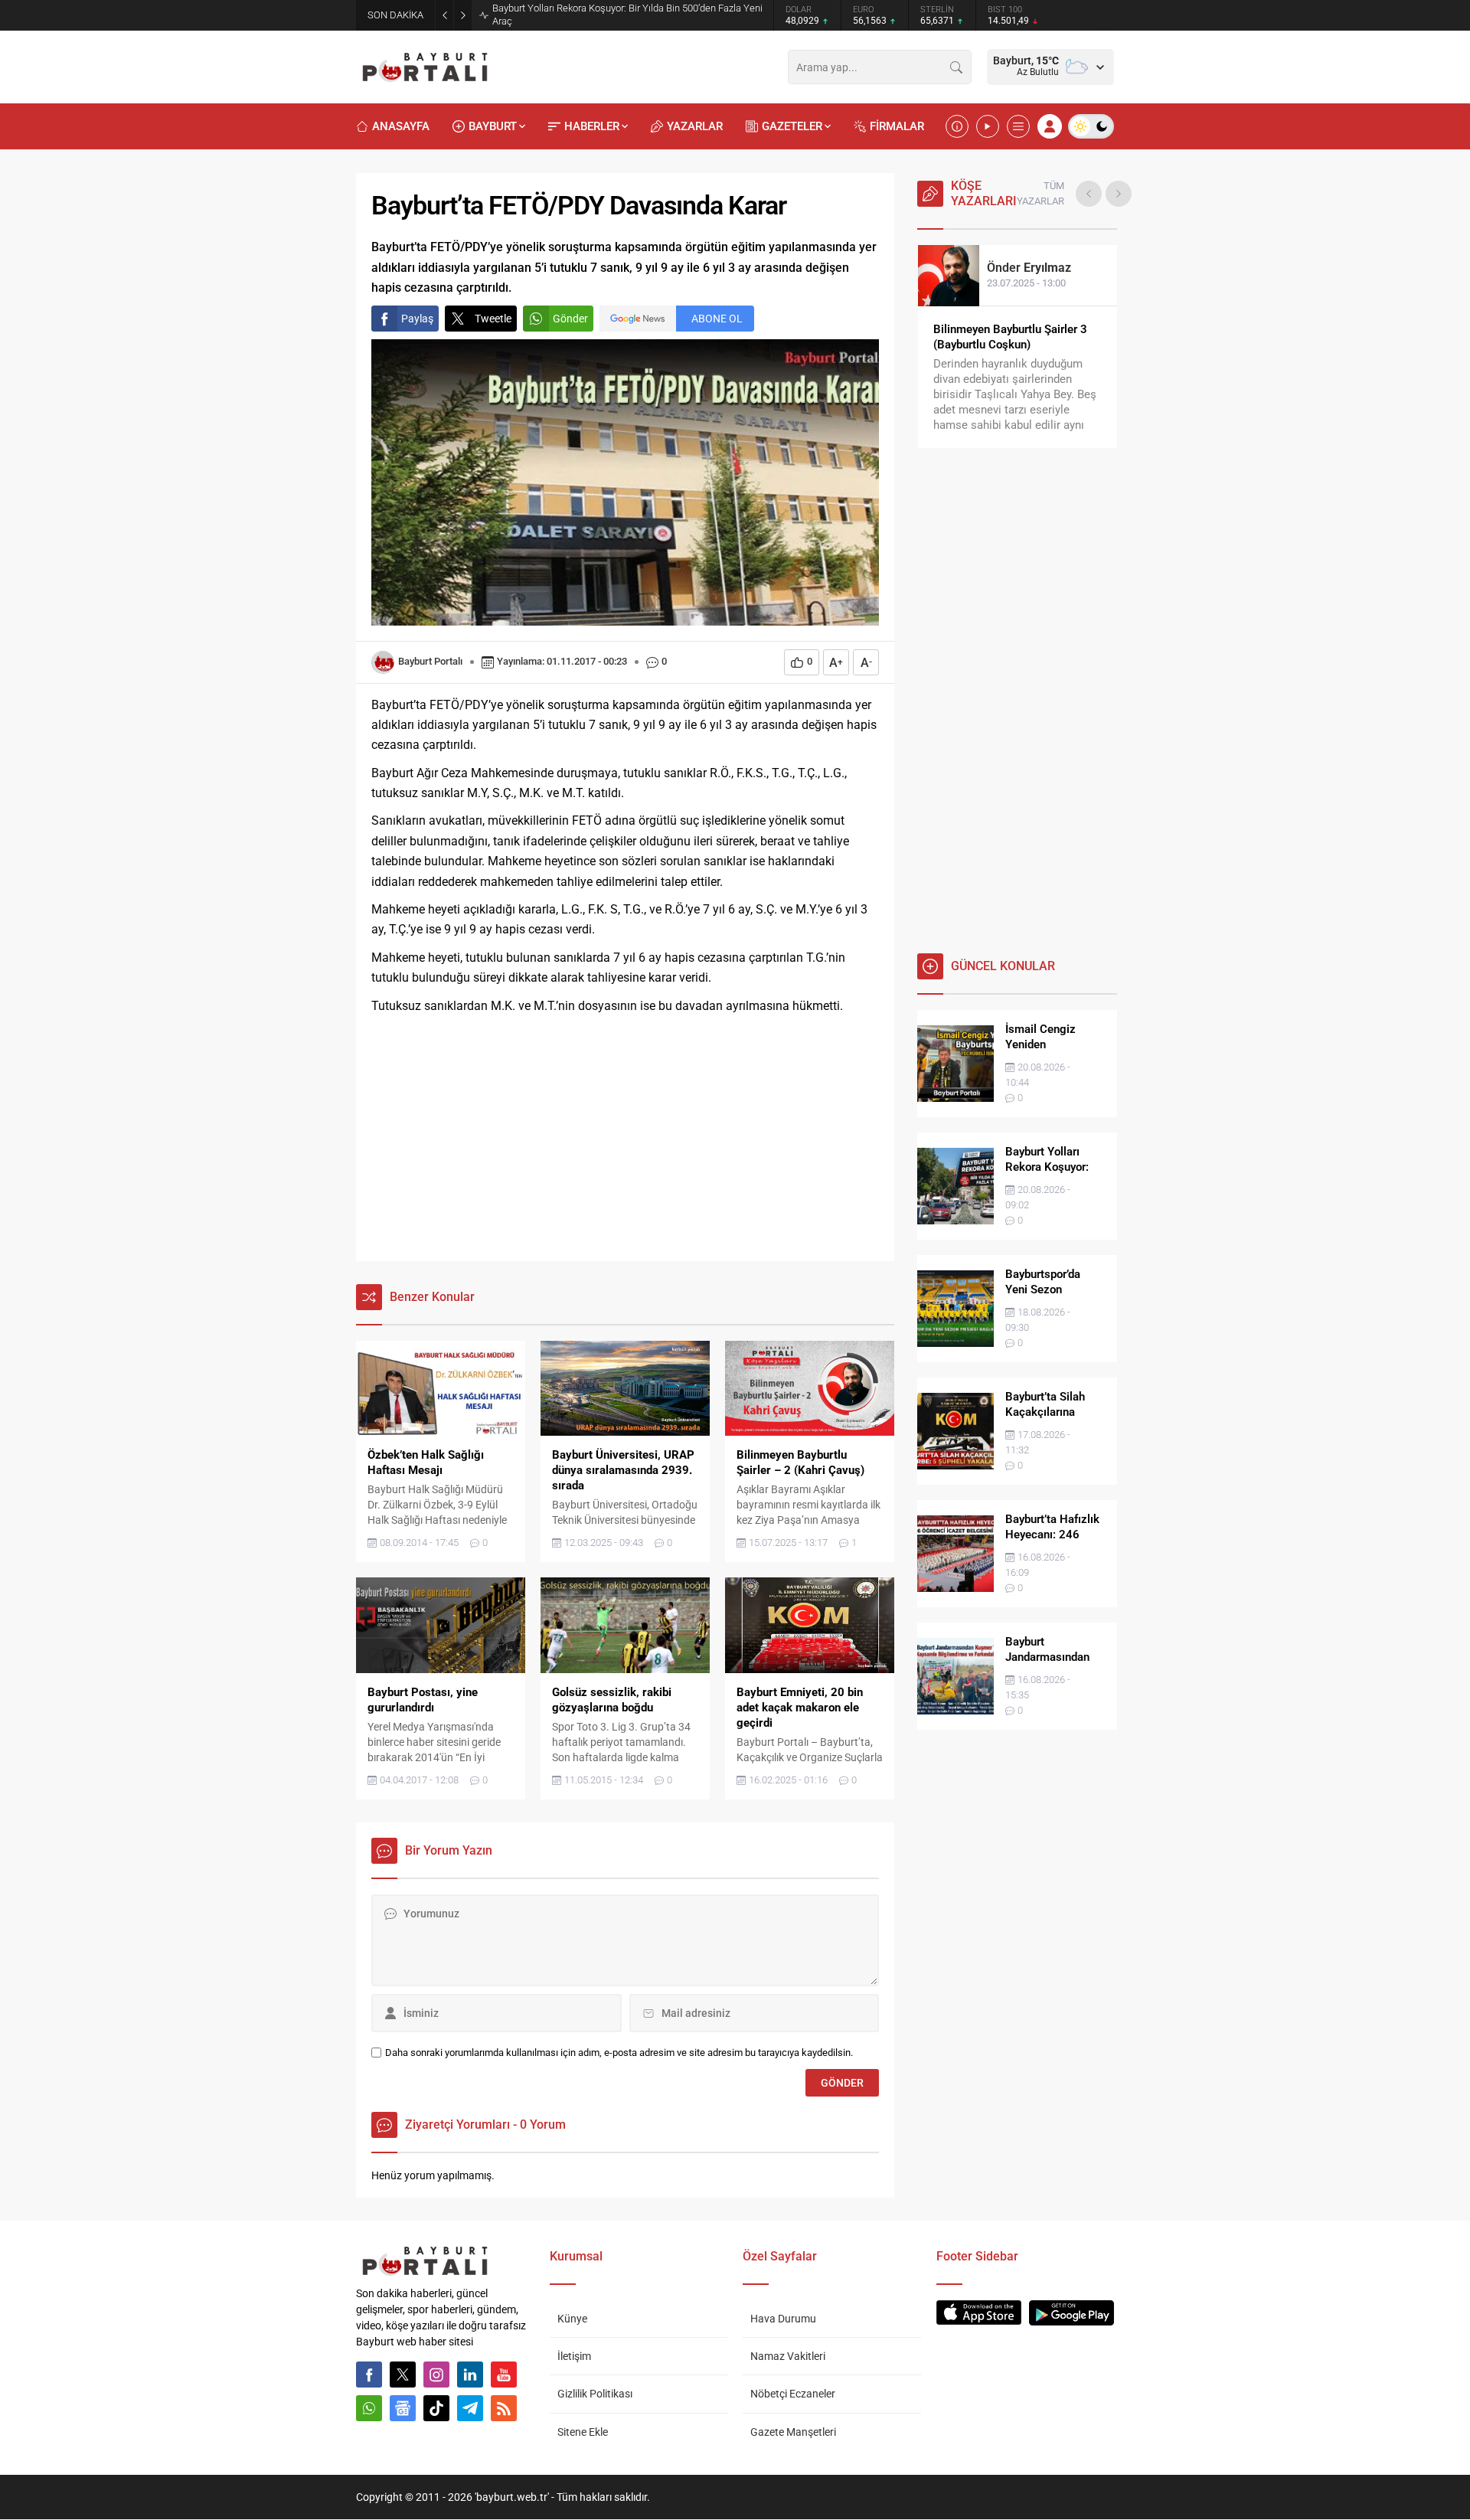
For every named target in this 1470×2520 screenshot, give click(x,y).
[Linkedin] (470, 2375)
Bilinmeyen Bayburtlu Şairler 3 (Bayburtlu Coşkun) (1010, 337)
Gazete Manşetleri (793, 2432)
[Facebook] (369, 2375)
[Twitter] (403, 2375)
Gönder (570, 319)
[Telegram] (470, 2408)
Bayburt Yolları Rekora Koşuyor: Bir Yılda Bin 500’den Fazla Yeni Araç (627, 15)
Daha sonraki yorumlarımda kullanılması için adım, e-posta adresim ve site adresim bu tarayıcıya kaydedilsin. (619, 2053)
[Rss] (504, 2408)
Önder (1029, 268)
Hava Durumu (783, 2319)
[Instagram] (436, 2375)
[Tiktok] (436, 2408)
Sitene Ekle (583, 2432)
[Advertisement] (625, 1139)
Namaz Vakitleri (788, 2356)
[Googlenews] (403, 2408)
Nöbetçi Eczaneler (793, 2394)
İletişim (574, 2356)
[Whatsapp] (369, 2408)
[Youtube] (504, 2375)
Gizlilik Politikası (595, 2394)
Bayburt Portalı (430, 661)
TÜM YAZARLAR (1040, 193)
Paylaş (417, 319)
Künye (572, 2319)
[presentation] (1089, 194)
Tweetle (493, 319)
